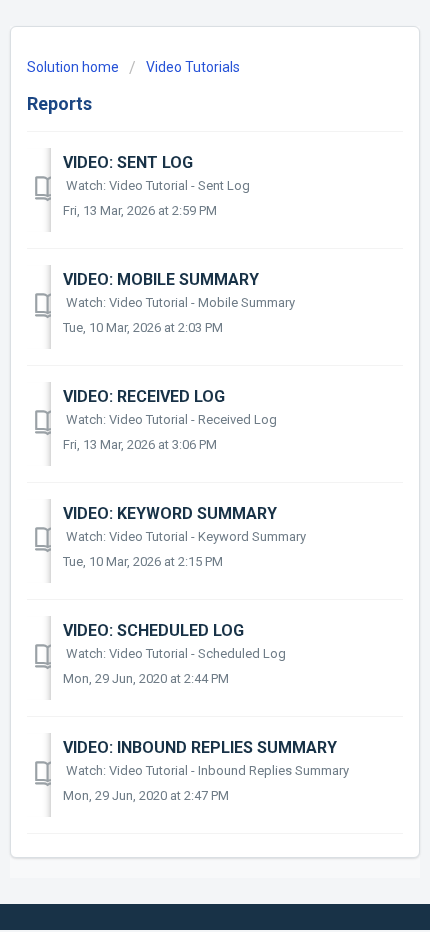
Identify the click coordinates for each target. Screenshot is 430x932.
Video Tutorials (193, 67)
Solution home (74, 67)
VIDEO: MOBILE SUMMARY (161, 279)
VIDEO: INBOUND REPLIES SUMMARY (200, 747)
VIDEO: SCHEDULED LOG (153, 630)
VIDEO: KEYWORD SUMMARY (170, 513)
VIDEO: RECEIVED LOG (144, 396)
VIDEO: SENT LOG (128, 162)
